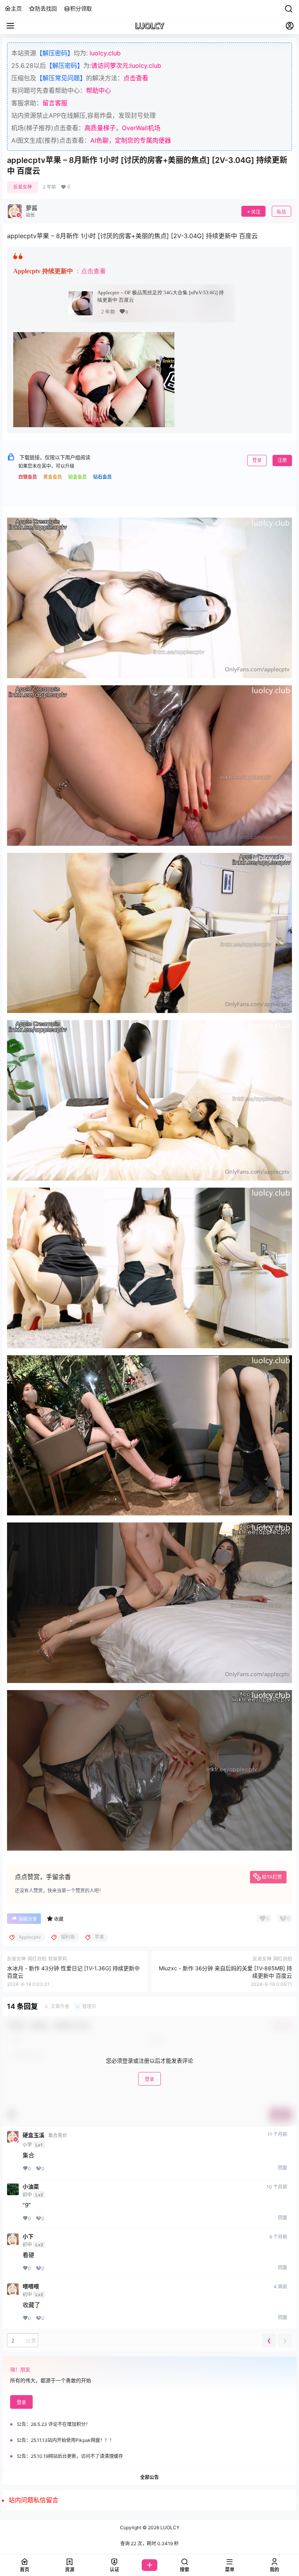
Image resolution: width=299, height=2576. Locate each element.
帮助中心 (98, 90)
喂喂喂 (31, 2286)
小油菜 (31, 2187)
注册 (282, 460)
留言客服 (55, 103)
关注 (256, 212)
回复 (283, 2168)
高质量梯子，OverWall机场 (122, 128)
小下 (28, 2237)
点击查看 (136, 78)
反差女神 (23, 187)
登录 (257, 460)
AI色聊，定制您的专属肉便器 (131, 140)
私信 (281, 212)
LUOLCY (169, 2527)
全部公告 (149, 2477)
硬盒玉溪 (33, 2135)
